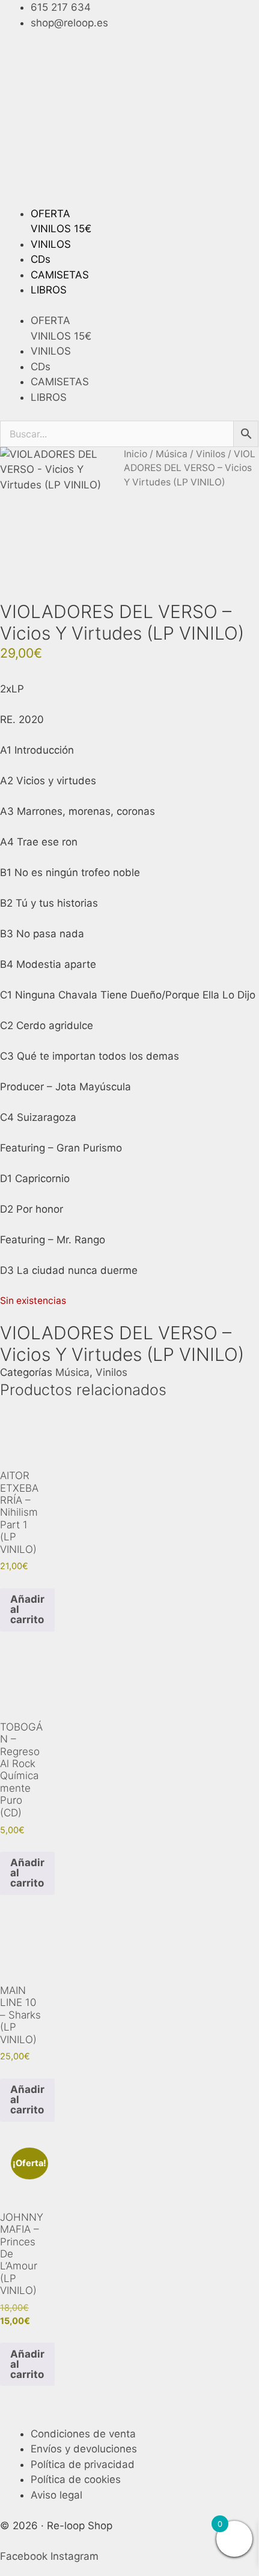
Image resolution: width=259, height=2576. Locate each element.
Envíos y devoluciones (84, 2449)
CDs (41, 259)
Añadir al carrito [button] (27, 1609)
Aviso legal (56, 2495)
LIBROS (49, 290)
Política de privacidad (83, 2464)
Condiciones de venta (83, 2434)
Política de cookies (76, 2479)
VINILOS (51, 244)
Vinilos (211, 454)
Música (172, 454)
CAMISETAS (60, 275)
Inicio (136, 454)
